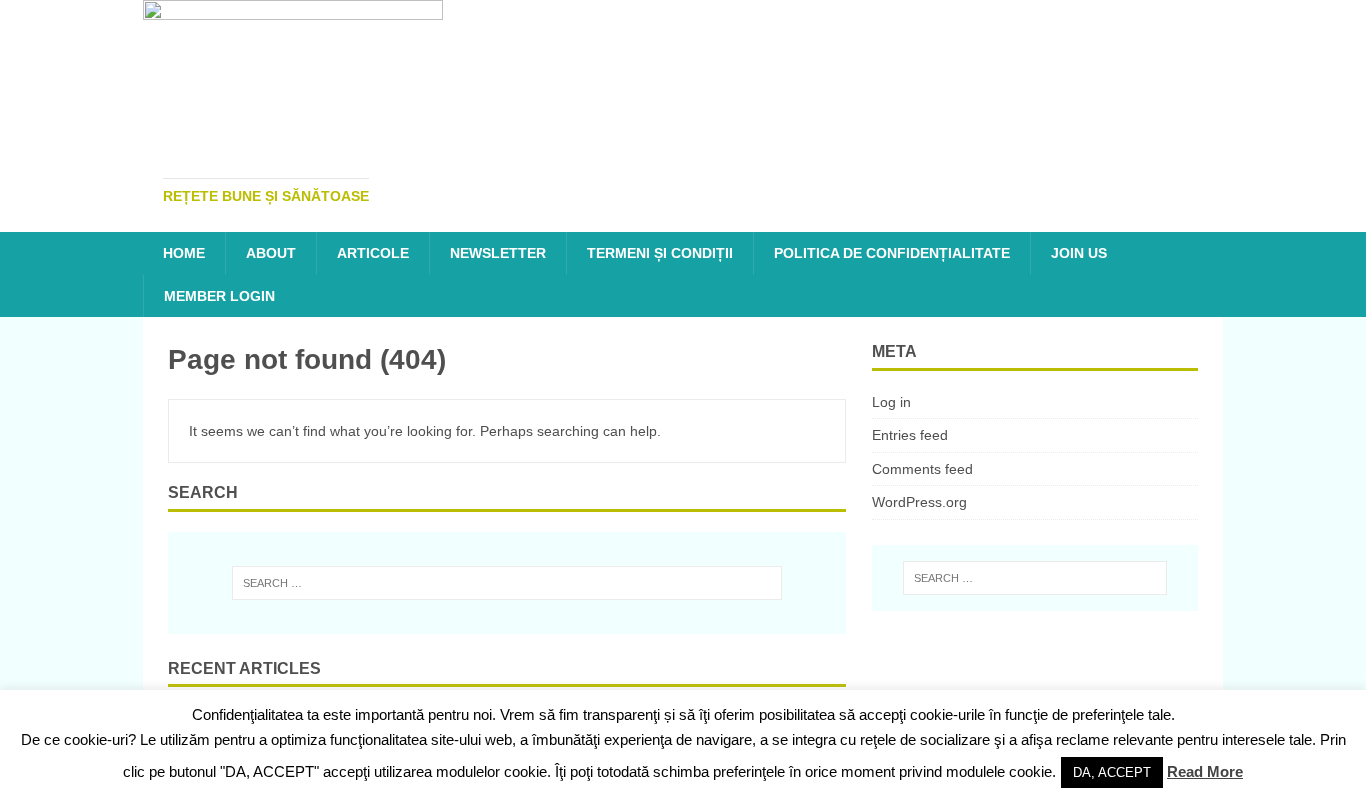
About (271, 253)
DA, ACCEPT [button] (1112, 772)
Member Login (219, 296)
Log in (891, 402)
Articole (373, 253)
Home (184, 253)
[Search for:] (507, 583)
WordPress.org (919, 502)
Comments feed (922, 469)
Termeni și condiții (660, 253)
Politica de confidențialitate (892, 253)
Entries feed (910, 435)
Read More (1205, 771)
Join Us (1079, 253)
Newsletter (498, 253)
